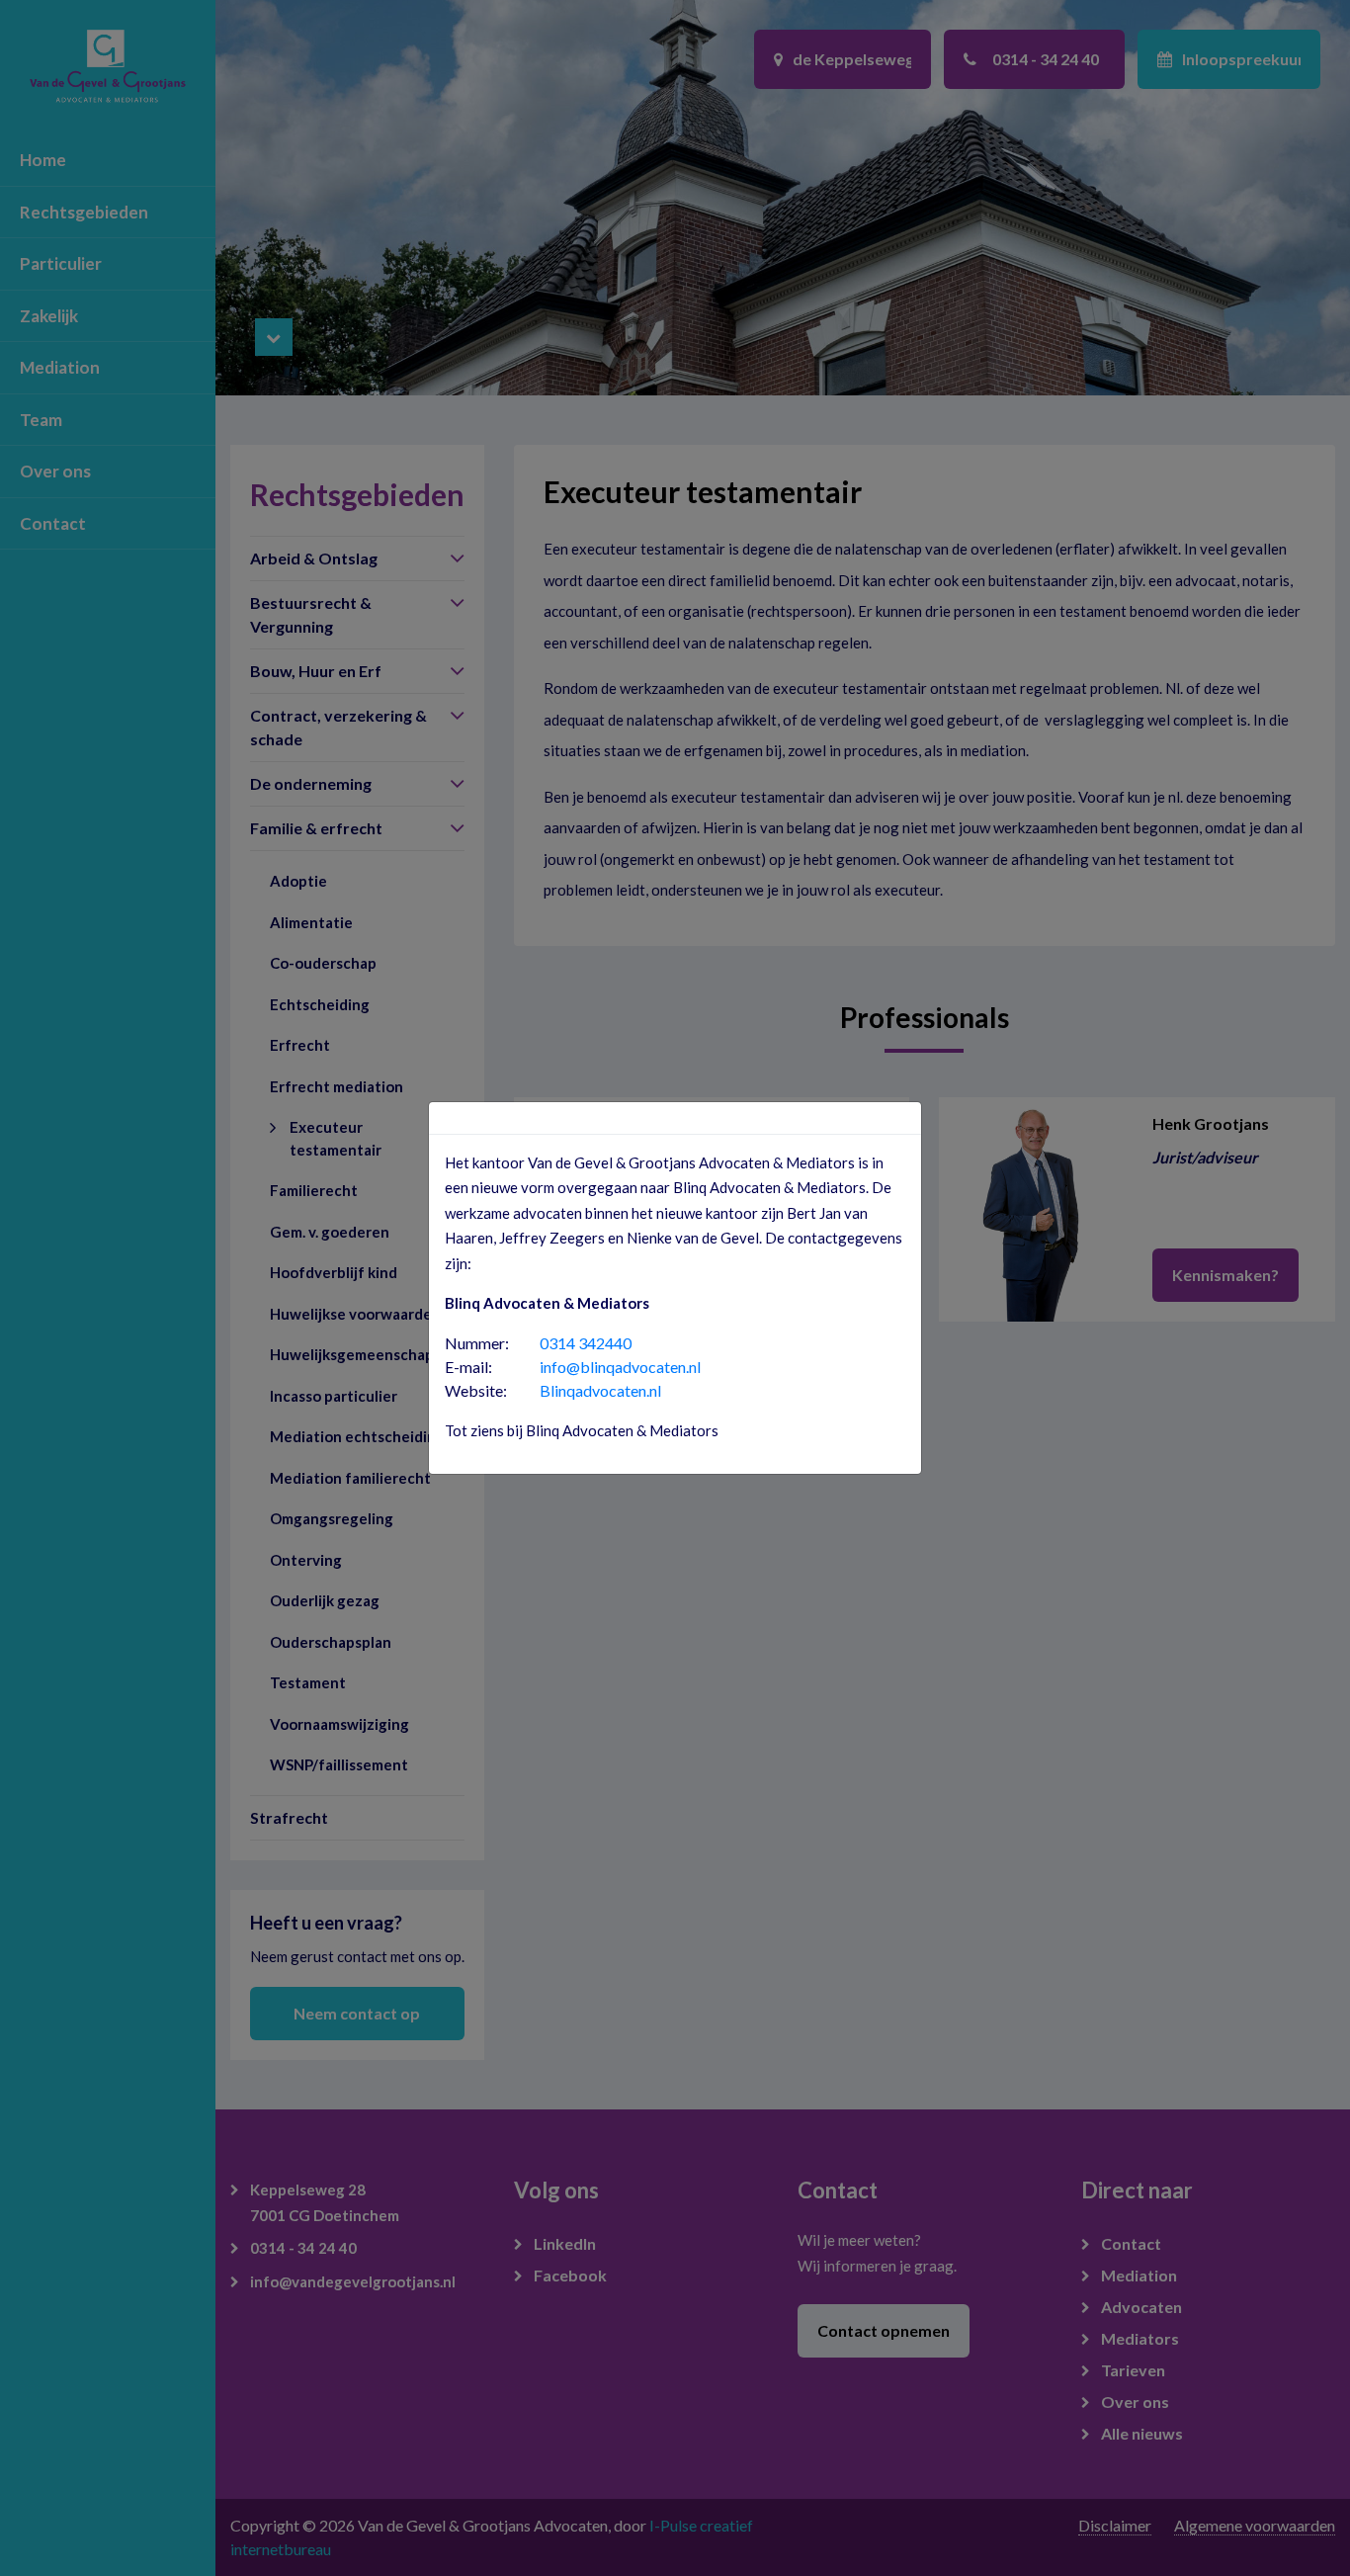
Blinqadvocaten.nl (600, 1390)
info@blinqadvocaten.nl (620, 1367)
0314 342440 (586, 1343)
